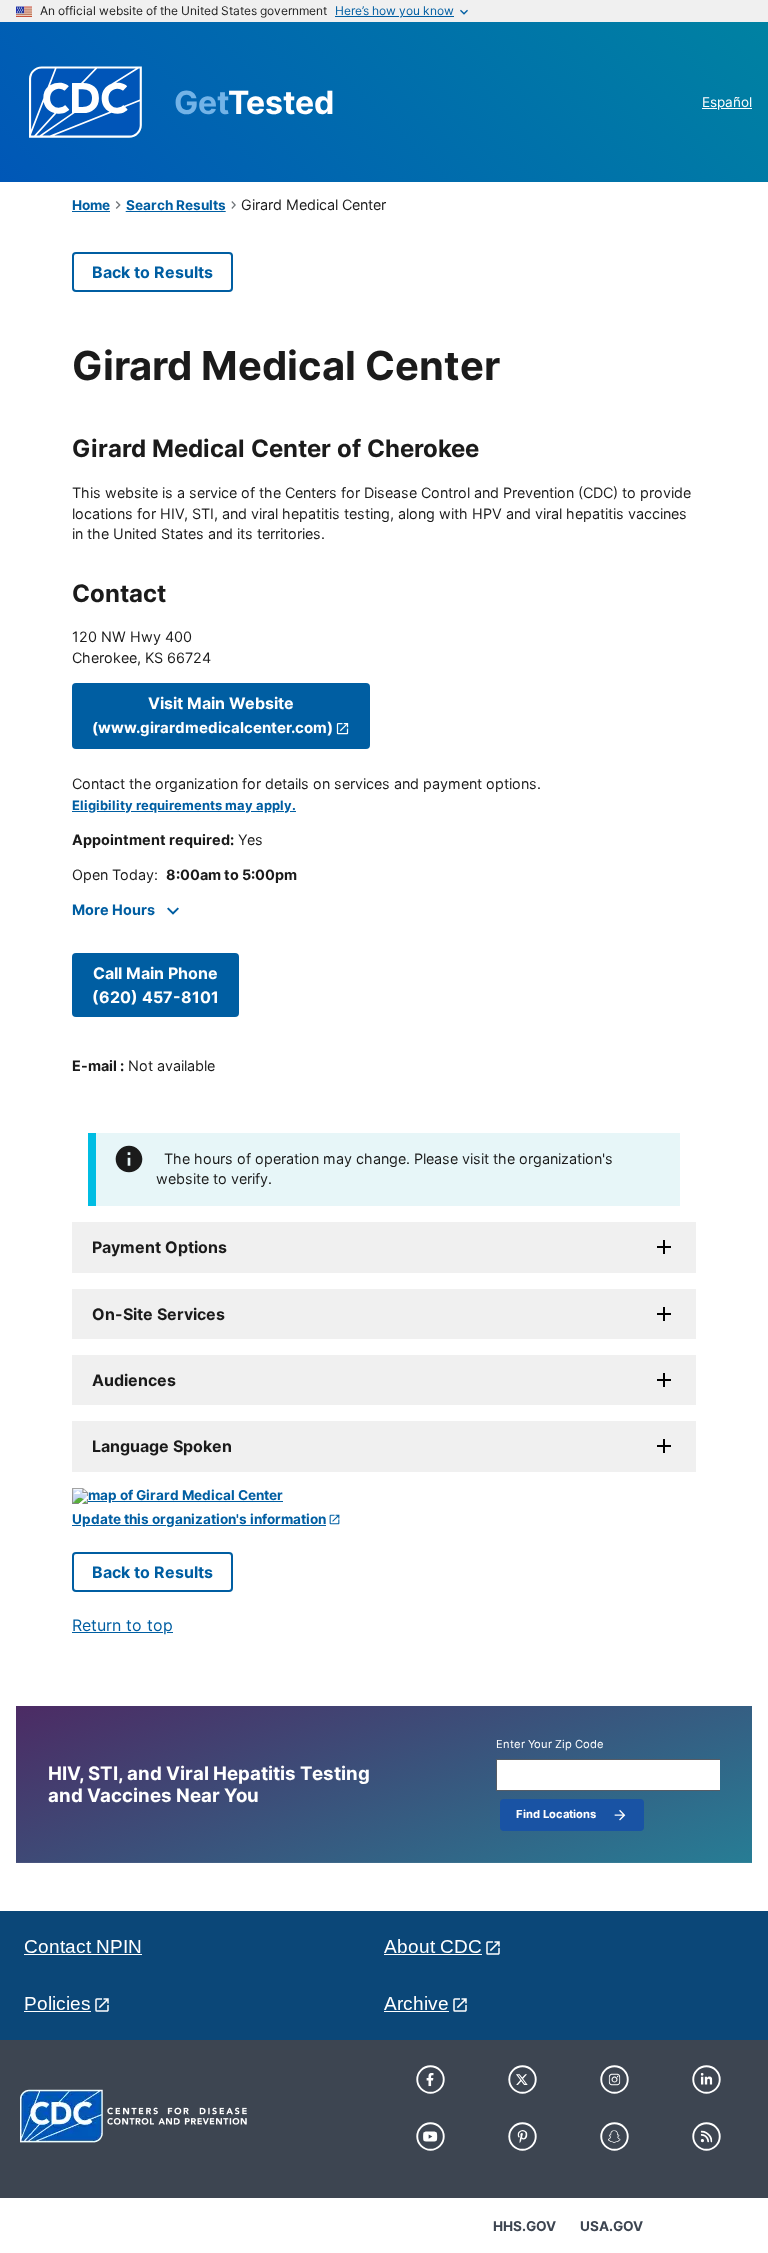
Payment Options (159, 1247)
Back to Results (152, 272)
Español (727, 102)
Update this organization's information (199, 1519)
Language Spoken (162, 1446)
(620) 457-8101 (155, 985)
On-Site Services (158, 1314)
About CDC (433, 1946)
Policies (57, 2003)
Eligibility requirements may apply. (184, 805)
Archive (416, 2003)
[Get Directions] (384, 1496)
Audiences (134, 1380)
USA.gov (611, 2226)
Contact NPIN (83, 1946)
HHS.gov (524, 2226)
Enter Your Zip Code (550, 1744)
